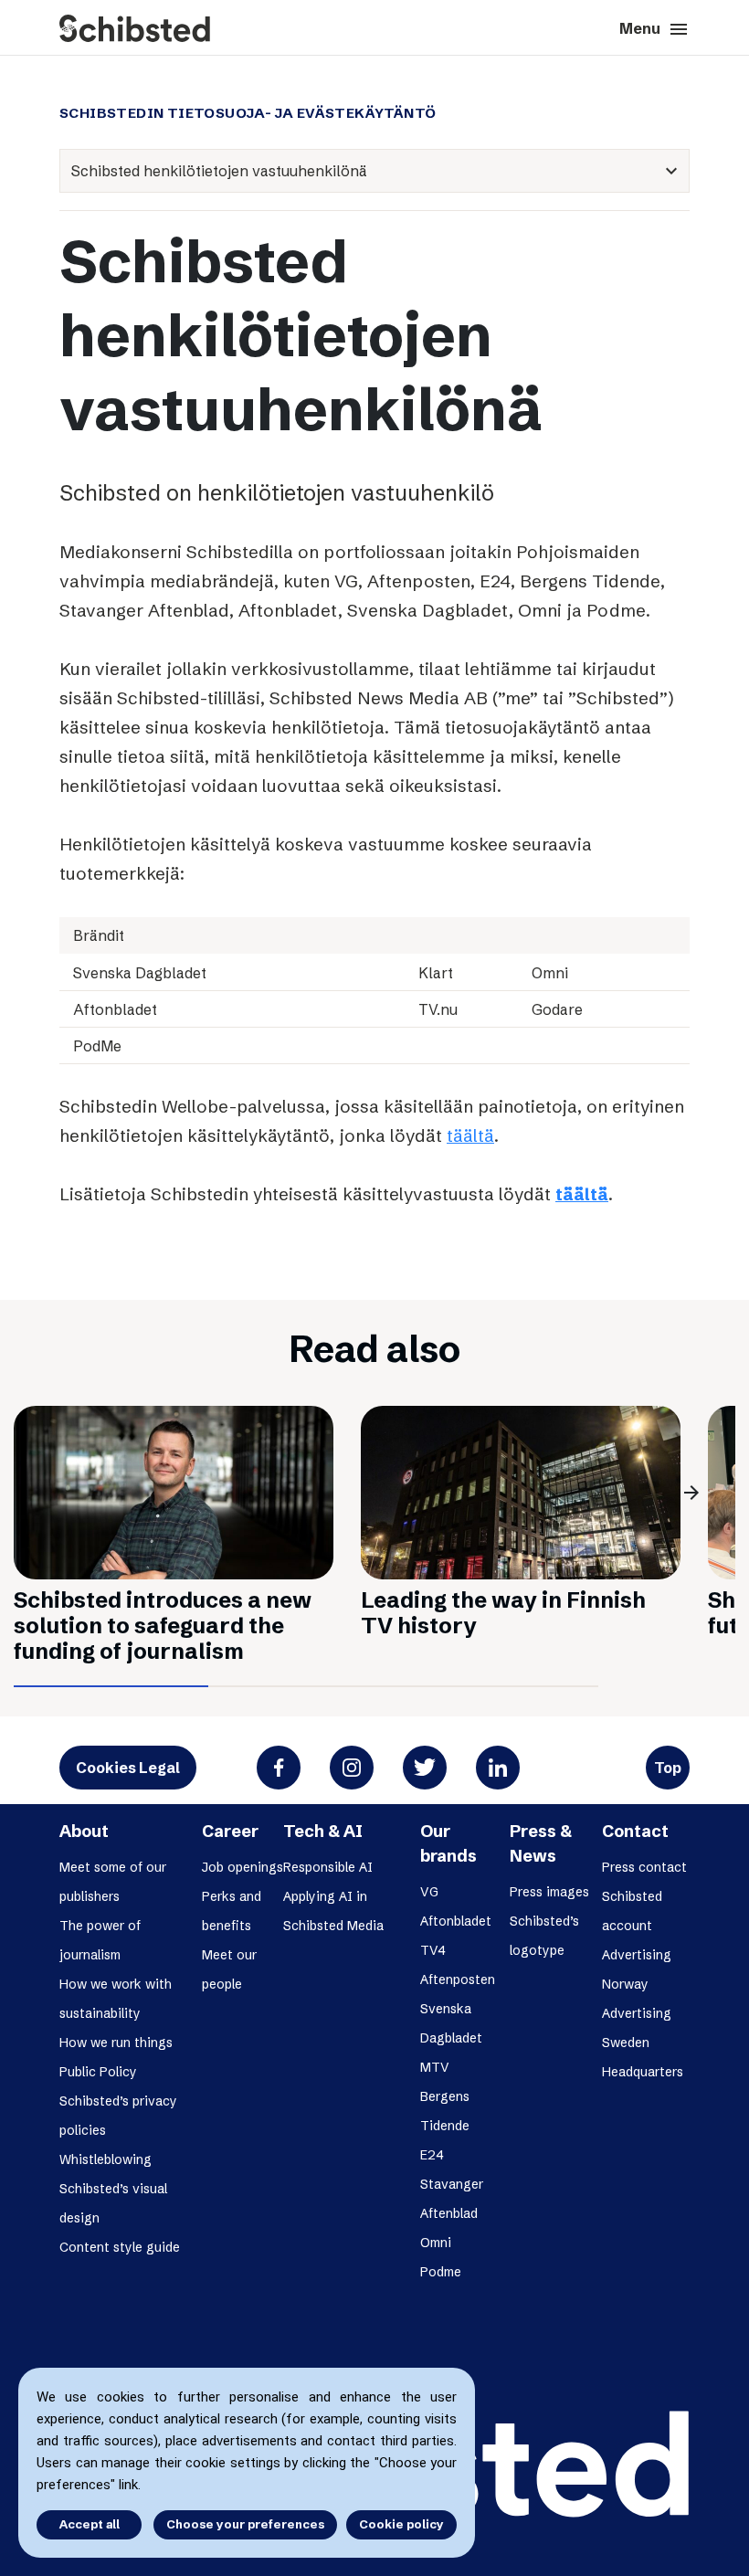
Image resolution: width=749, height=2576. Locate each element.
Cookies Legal (128, 1768)
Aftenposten (458, 1980)
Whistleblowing (105, 2159)
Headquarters (643, 2072)
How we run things (116, 2043)
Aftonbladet (456, 1921)
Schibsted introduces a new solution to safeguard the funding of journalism (163, 1626)
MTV (435, 2067)
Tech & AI (323, 1831)
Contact (635, 1831)
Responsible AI (328, 1867)
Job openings (243, 1867)
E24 (432, 2155)
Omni (436, 2243)
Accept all (90, 2524)
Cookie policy (401, 2524)
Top (668, 1768)
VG (429, 1892)
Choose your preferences (245, 2524)
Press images (549, 1892)
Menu (654, 29)
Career (230, 1831)
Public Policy (98, 2072)
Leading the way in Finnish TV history (503, 1613)
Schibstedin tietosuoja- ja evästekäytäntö (248, 113)
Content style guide (120, 2247)
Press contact (644, 1867)
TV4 (433, 1950)
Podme (441, 2272)
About (84, 1831)
